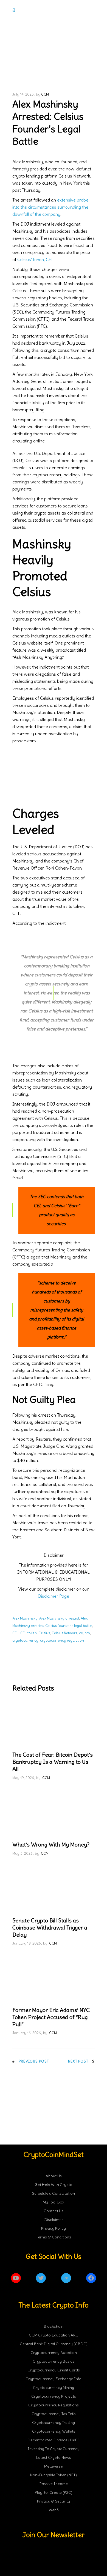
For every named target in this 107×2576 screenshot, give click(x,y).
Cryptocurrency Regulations (54, 2405)
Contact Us (54, 2211)
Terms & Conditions (54, 2237)
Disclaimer (54, 2220)
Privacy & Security (54, 2501)
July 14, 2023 (23, 94)
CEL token (29, 1633)
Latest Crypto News (54, 2457)
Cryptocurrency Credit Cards (54, 2370)
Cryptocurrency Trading (54, 2423)
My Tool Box (54, 2202)
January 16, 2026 (27, 2033)
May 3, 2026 (22, 1853)
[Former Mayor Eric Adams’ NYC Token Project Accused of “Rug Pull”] (54, 1978)
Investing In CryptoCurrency (54, 2449)
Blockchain (54, 2326)
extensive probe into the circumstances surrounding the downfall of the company (50, 207)
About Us (54, 2176)
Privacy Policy (54, 2228)
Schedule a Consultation (54, 2193)
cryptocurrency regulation (62, 1640)
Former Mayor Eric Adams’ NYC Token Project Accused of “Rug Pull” (51, 2017)
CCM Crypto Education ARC (54, 2335)
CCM (45, 94)
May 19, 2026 (23, 1778)
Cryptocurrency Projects (54, 2396)
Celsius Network (64, 1633)
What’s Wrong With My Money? (51, 1844)
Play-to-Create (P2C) (54, 2492)
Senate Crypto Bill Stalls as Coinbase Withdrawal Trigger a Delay (50, 1927)
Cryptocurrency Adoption (54, 2353)
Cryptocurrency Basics (54, 2361)
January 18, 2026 (27, 1943)
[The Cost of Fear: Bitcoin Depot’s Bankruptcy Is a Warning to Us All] (54, 1723)
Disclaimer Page (54, 1596)
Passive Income (54, 2484)
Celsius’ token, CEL (35, 259)
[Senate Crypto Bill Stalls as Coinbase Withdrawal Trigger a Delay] (54, 1889)
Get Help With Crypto (54, 2185)
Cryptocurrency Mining (54, 2388)
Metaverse (54, 2466)
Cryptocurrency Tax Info (54, 2414)
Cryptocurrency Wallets (54, 2431)
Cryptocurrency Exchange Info (54, 2379)
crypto (85, 1633)
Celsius (44, 1633)
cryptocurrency (25, 1640)
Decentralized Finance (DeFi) (54, 2440)
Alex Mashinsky (25, 1618)
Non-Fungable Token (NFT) (54, 2475)
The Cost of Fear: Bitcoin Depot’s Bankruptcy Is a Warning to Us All (53, 1762)
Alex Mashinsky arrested (59, 1618)
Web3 (54, 2510)
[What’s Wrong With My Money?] (54, 1813)
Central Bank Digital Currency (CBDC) (54, 2344)
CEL (16, 1633)
